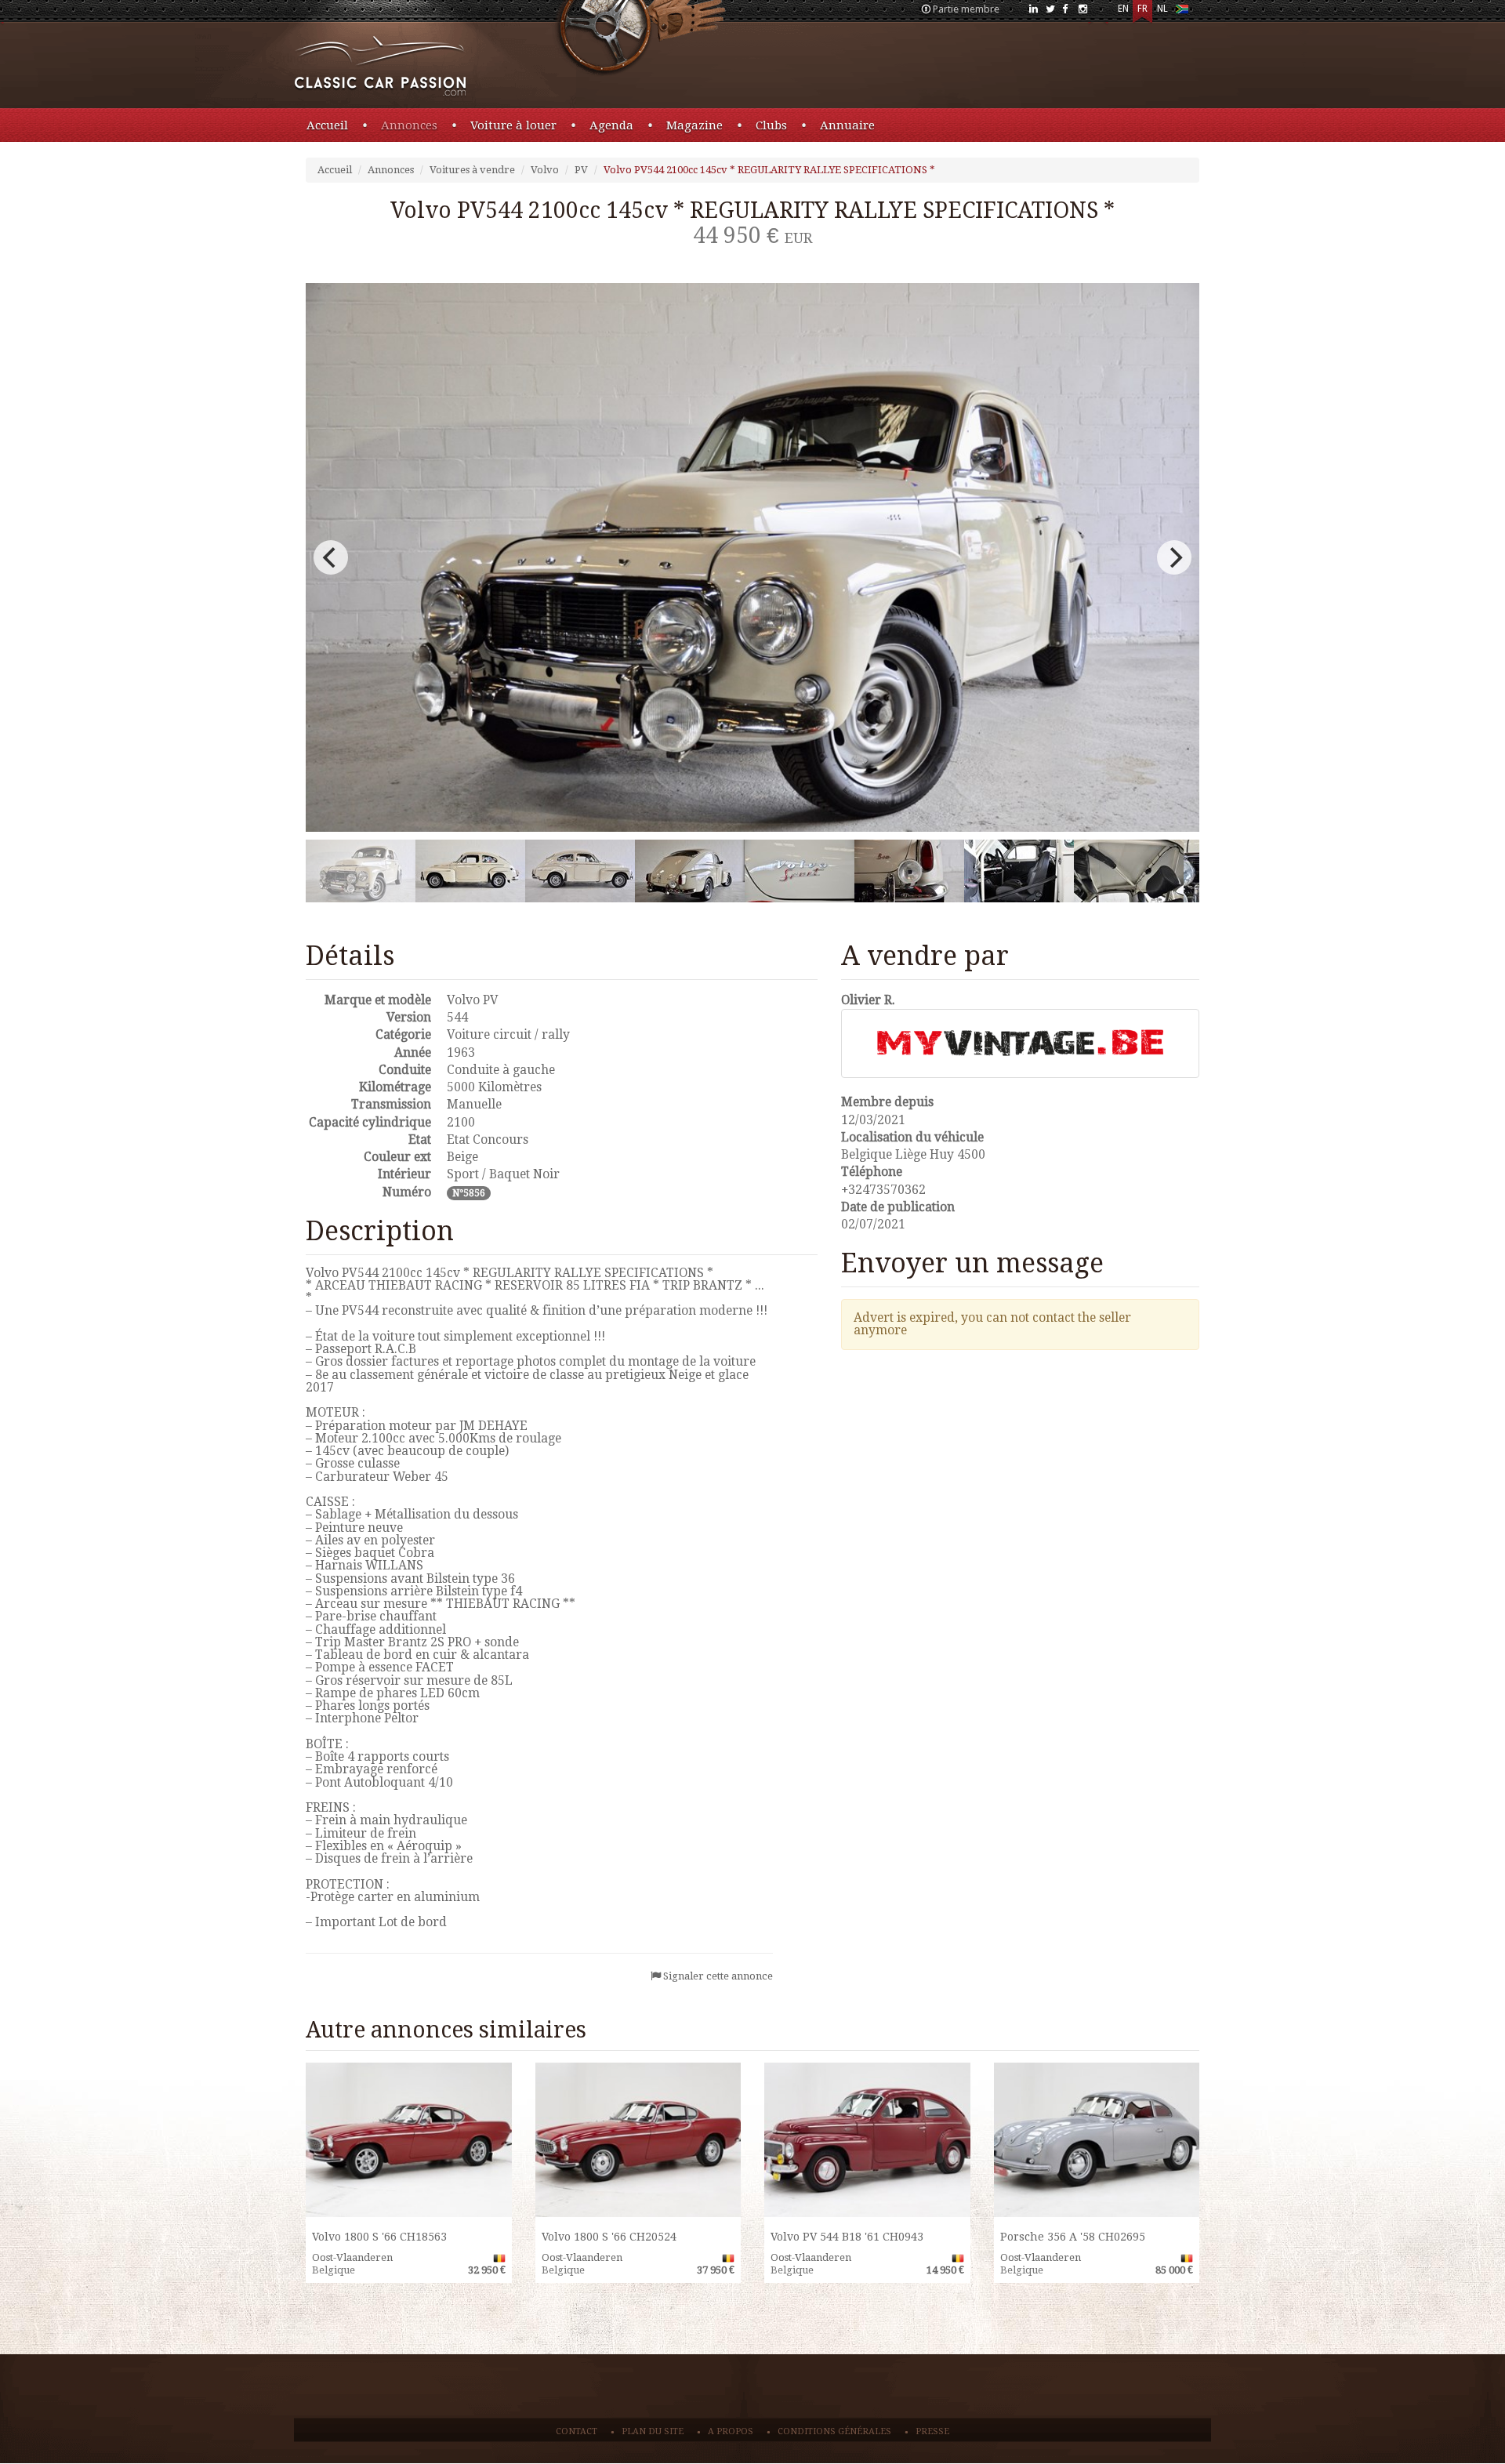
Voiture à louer (513, 125)
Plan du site (653, 2431)
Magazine (694, 125)
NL (1162, 9)
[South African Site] (1182, 12)
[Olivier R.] (1021, 1043)
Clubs (771, 125)
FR (1142, 9)
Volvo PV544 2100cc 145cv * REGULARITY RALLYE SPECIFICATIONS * (769, 170)
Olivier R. (868, 1000)
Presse (932, 2431)
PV (581, 170)
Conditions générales (834, 2431)
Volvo (545, 170)
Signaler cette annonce (718, 1976)
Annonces (409, 125)
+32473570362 (883, 1190)
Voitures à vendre (472, 170)
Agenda (611, 125)
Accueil (327, 125)
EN (1123, 9)
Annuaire (847, 125)
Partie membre (966, 9)
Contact (577, 2431)
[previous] (331, 557)
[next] (1174, 557)
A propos (731, 2431)
